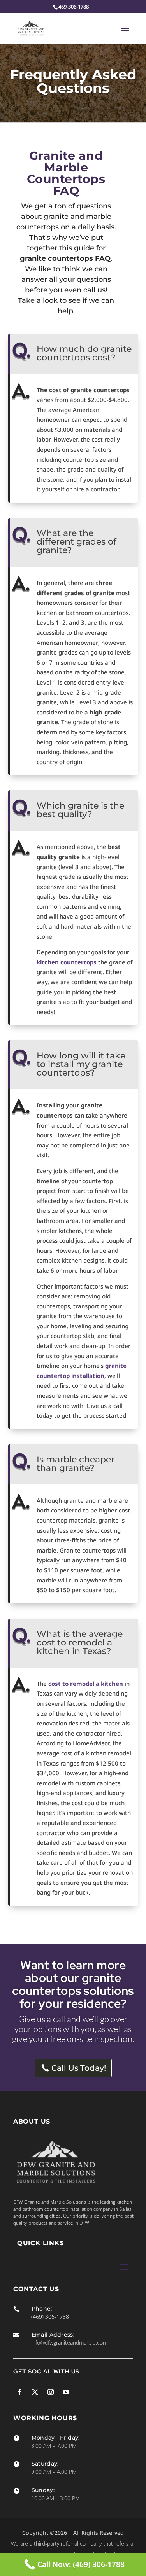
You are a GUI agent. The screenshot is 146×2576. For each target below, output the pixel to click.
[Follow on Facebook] (19, 2392)
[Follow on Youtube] (66, 2392)
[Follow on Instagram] (51, 2392)
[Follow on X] (35, 2392)
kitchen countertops (67, 962)
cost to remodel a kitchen (86, 1684)
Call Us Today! (79, 2068)
